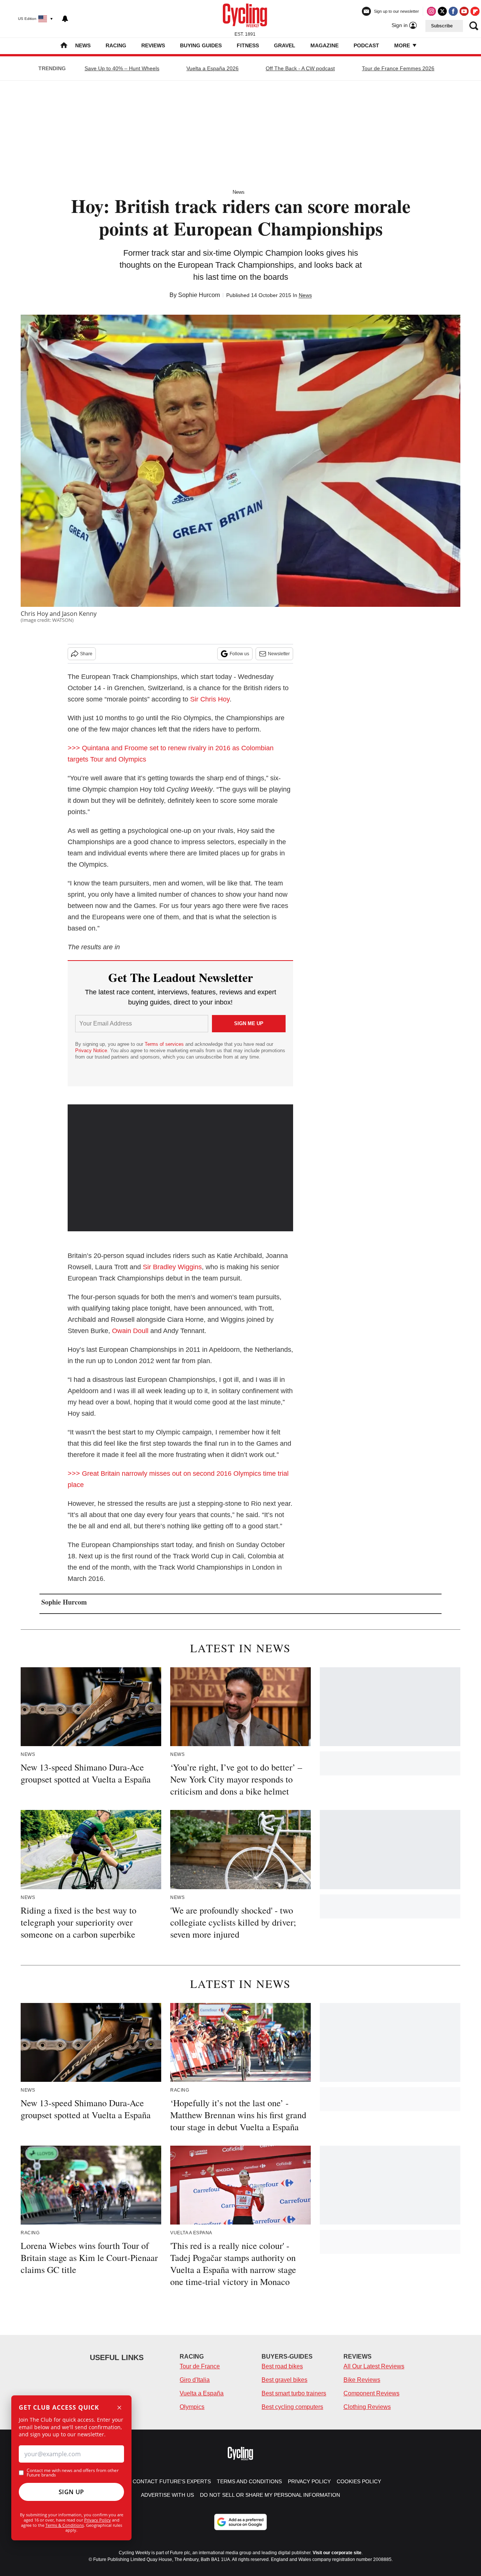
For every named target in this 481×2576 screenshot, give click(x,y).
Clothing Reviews (367, 2407)
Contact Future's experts (172, 2481)
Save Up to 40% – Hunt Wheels (122, 68)
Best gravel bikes (284, 2380)
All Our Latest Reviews (374, 2366)
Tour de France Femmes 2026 (398, 68)
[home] (64, 46)
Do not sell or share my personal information (270, 2495)
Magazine (324, 45)
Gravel (285, 45)
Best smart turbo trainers (294, 2393)
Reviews (153, 45)
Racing (116, 45)
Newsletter (279, 654)
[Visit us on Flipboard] (475, 11)
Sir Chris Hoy (210, 699)
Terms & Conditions (65, 2525)
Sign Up (71, 2492)
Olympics (192, 2407)
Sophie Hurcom (199, 295)
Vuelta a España (202, 2393)
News (83, 45)
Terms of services (165, 1044)
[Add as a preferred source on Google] (240, 2522)
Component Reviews (371, 2393)
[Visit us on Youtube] (464, 11)
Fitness (248, 45)
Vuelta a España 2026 (213, 68)
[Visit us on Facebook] (453, 11)
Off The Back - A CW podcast (300, 68)
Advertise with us (167, 2495)
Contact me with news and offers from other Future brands (73, 2473)
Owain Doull (130, 1331)
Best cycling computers (292, 2407)
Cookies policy (359, 2481)
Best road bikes (282, 2366)
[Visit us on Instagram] (431, 11)
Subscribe (442, 26)
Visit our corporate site (337, 2553)
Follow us (239, 654)
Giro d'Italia (195, 2380)
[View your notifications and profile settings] (65, 19)
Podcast (366, 45)
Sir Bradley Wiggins (172, 1267)
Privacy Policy (98, 2520)
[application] (180, 1168)
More (403, 45)
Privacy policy (309, 2481)
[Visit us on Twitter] (442, 11)
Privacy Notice (91, 1050)
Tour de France (200, 2366)
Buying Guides (201, 45)
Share (86, 654)
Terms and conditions (249, 2481)
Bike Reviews (362, 2380)
